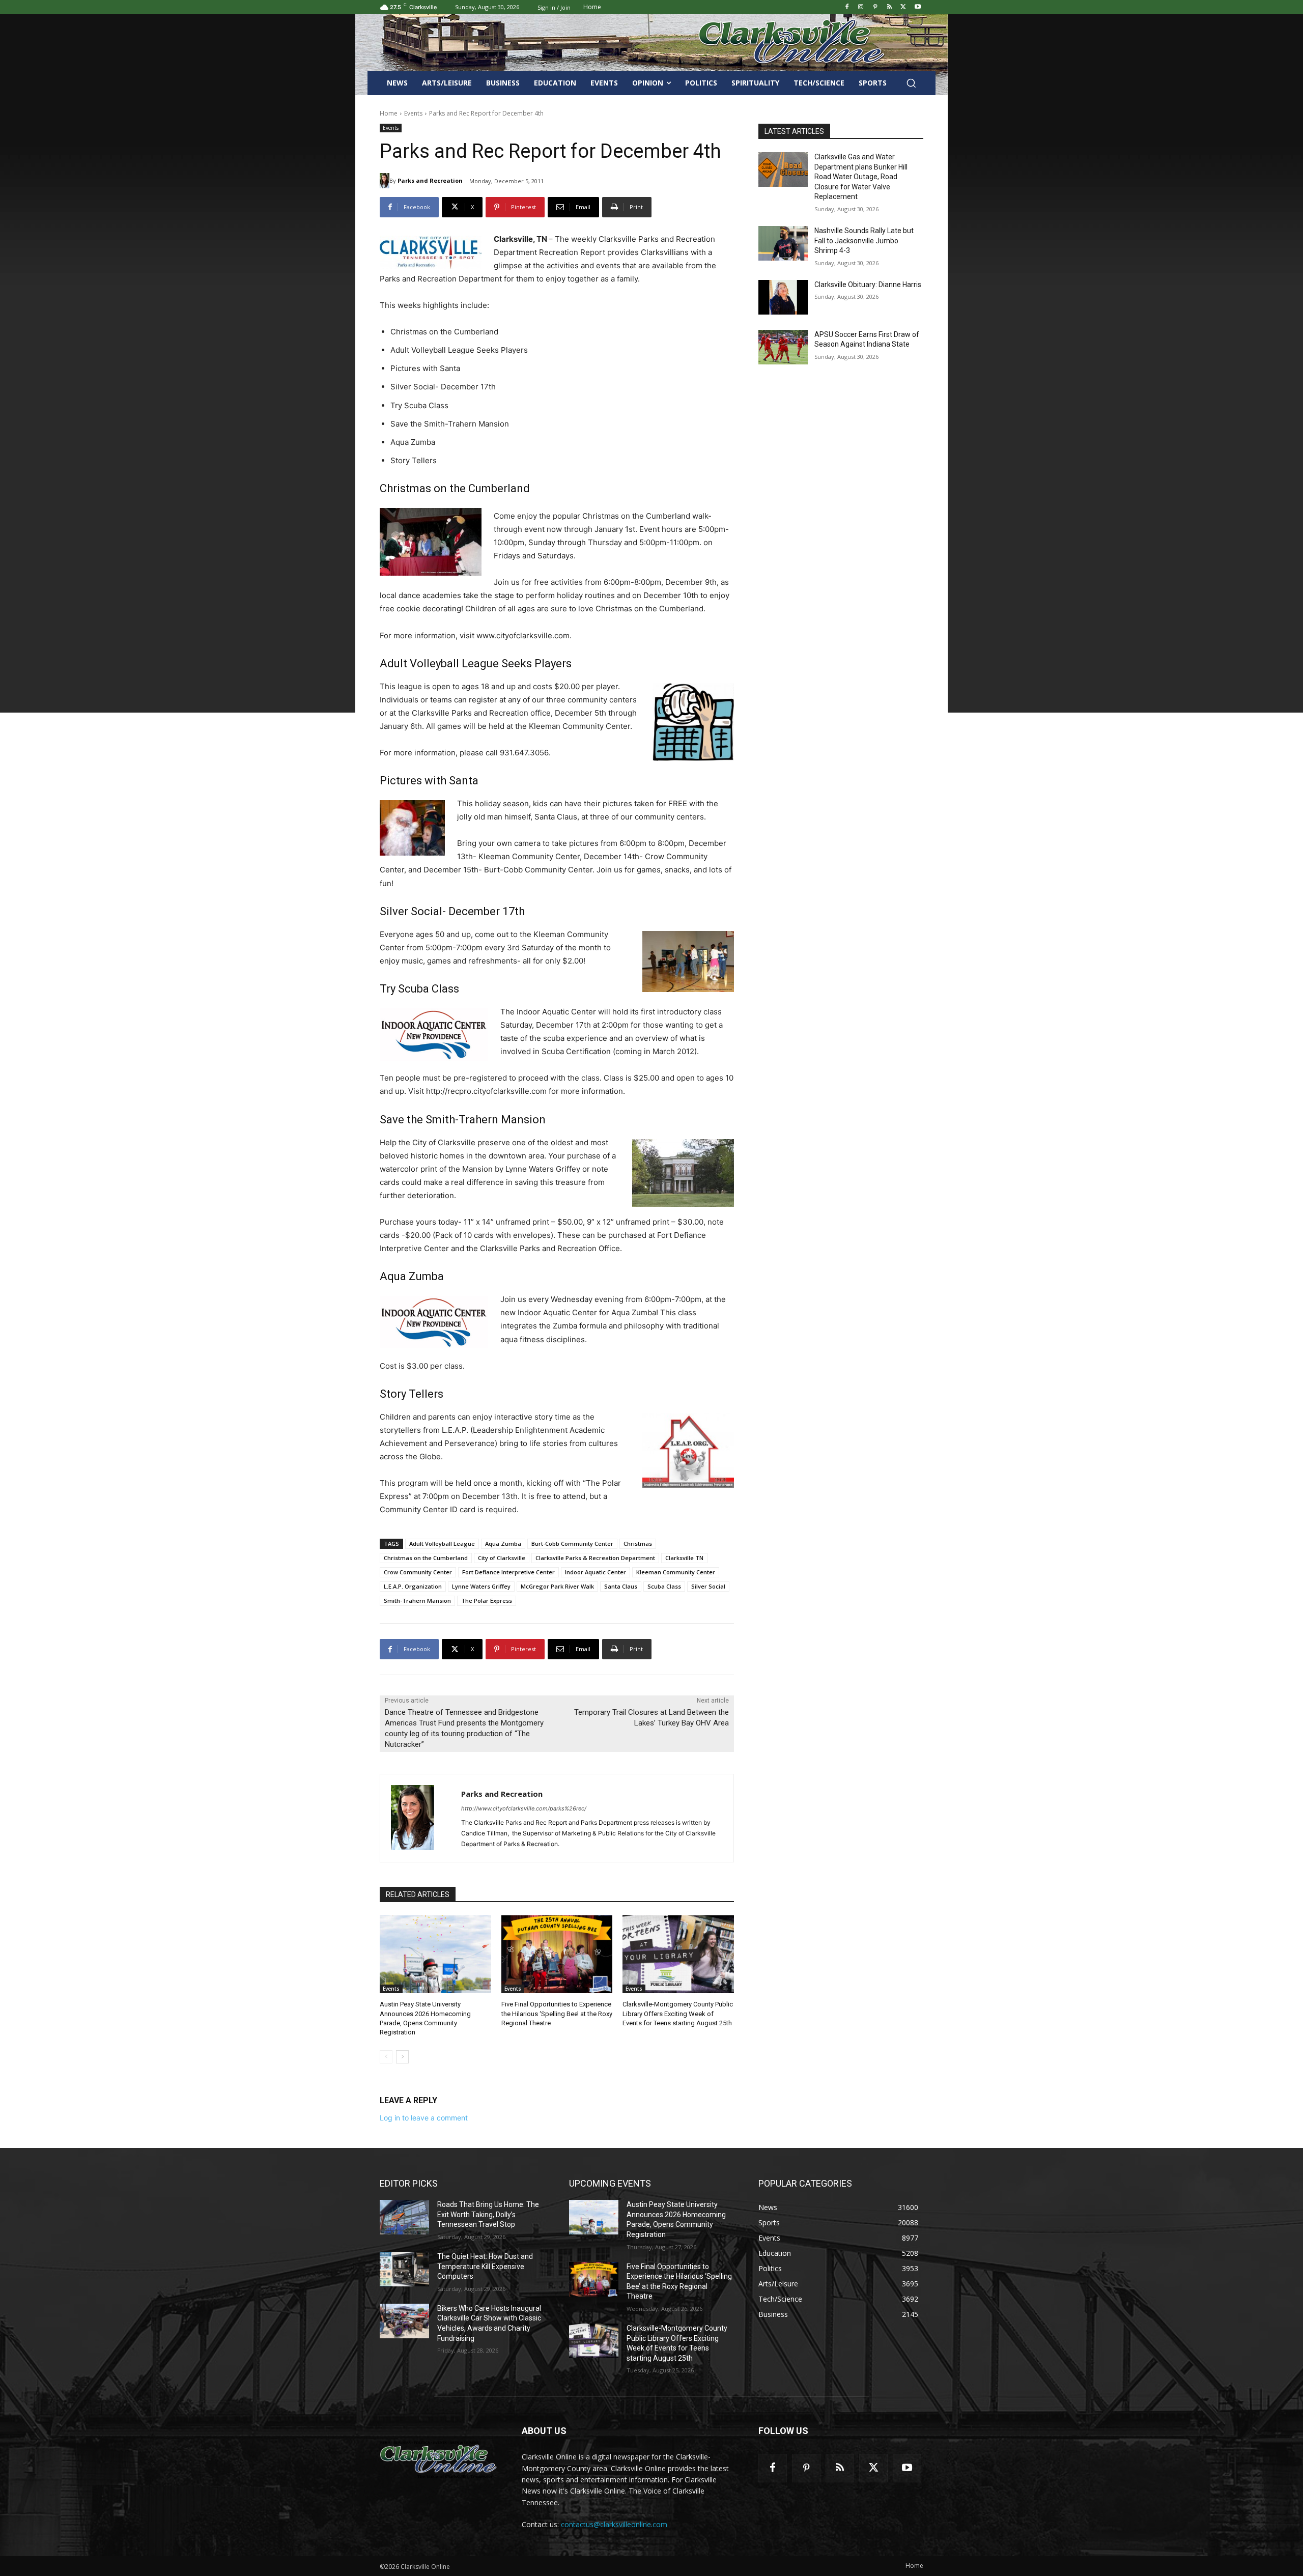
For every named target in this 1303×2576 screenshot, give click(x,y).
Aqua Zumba (503, 1544)
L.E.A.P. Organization (413, 1586)
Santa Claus (621, 1586)
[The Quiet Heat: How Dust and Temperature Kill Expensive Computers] (404, 2269)
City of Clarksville (502, 1558)
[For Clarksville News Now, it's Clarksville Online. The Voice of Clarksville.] (438, 2459)
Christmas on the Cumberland (426, 1558)
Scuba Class (664, 1586)
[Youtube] (917, 7)
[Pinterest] (875, 7)
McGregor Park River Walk (557, 1586)
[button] (911, 83)
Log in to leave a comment (424, 2118)
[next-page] (402, 2057)
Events (413, 113)
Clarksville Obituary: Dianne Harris (868, 285)
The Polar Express (487, 1601)
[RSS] (889, 7)
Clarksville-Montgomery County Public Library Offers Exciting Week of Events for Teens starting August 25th (678, 2013)
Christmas (638, 1544)
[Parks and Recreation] (385, 181)
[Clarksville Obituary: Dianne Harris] (783, 297)
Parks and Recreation (430, 180)
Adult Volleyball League (442, 1544)
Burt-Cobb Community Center (572, 1544)
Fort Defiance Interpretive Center (508, 1572)
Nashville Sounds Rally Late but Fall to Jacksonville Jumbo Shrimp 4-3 (864, 240)
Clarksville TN (684, 1558)
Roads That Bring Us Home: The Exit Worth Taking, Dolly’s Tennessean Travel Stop (488, 2214)
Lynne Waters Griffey (481, 1586)
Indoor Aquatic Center (596, 1572)
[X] (903, 7)
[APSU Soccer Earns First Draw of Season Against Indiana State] (783, 347)
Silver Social (708, 1586)
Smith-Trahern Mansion (417, 1601)
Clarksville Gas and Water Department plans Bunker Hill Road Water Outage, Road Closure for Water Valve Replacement (861, 177)
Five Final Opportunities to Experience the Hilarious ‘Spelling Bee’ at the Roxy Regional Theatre (557, 2013)
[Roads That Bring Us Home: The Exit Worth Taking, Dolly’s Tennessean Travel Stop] (404, 2217)
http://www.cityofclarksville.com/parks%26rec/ (524, 1808)
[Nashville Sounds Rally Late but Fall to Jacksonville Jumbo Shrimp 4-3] (783, 243)
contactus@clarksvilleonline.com (614, 2524)
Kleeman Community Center (676, 1572)
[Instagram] (861, 7)
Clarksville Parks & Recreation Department (595, 1558)
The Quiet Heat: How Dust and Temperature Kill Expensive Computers (485, 2266)
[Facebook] (847, 7)
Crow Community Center (418, 1572)
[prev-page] (386, 2057)
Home (389, 113)
